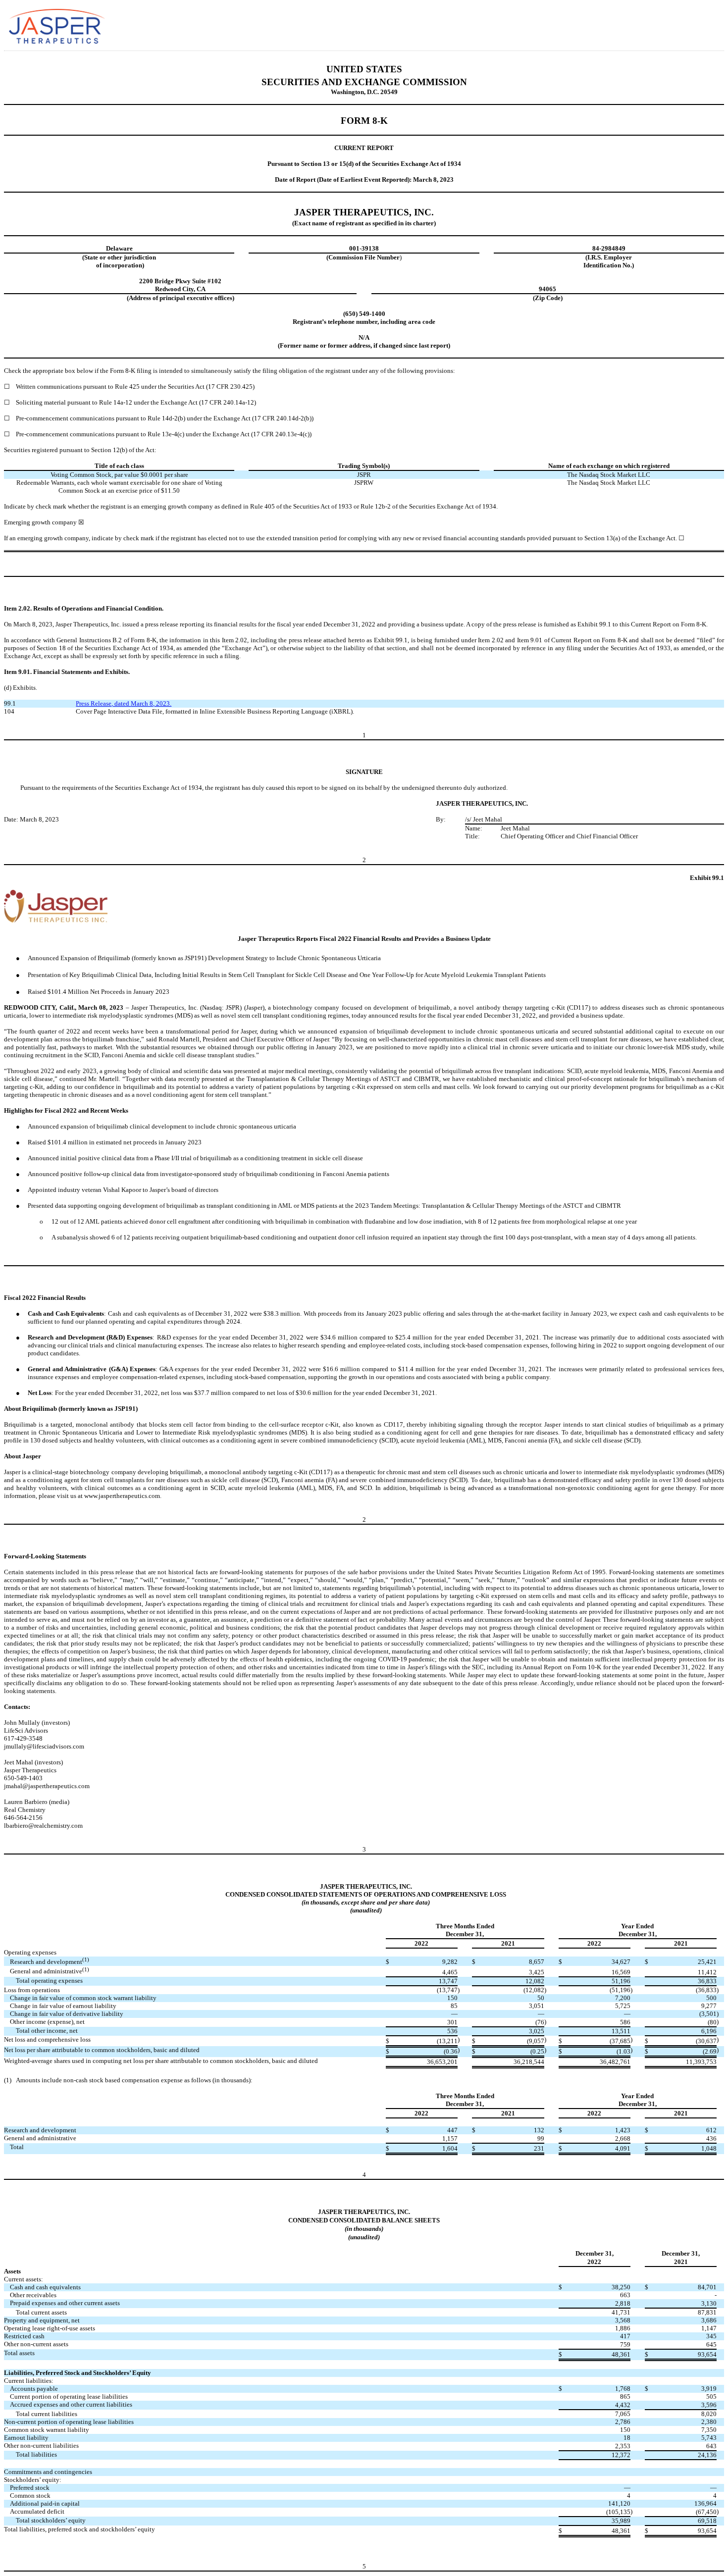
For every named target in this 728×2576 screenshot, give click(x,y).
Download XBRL (706, 24)
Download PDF (677, 24)
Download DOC (663, 24)
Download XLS (692, 24)
